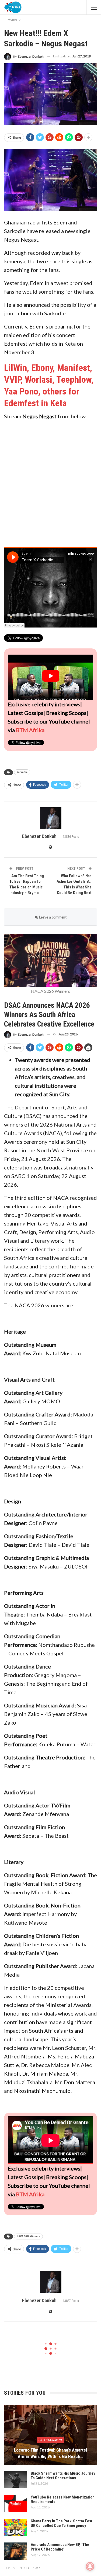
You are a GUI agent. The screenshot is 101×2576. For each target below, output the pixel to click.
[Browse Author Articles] (50, 818)
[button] (50, 180)
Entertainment (50, 2440)
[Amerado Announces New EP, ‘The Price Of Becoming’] (16, 2551)
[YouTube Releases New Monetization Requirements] (16, 2504)
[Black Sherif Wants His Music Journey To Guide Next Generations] (16, 2480)
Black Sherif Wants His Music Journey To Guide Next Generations (63, 2476)
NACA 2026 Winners (28, 2236)
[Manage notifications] (90, 2566)
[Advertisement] (50, 481)
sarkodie (22, 772)
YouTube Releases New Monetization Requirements (63, 2499)
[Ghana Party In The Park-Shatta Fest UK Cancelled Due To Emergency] (16, 2527)
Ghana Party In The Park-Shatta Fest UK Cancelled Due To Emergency (62, 2523)
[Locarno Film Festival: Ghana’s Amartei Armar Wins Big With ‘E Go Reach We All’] (50, 2435)
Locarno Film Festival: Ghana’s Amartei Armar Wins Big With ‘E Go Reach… (50, 2453)
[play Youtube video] (50, 676)
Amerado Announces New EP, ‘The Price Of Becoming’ (60, 2547)
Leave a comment (52, 917)
